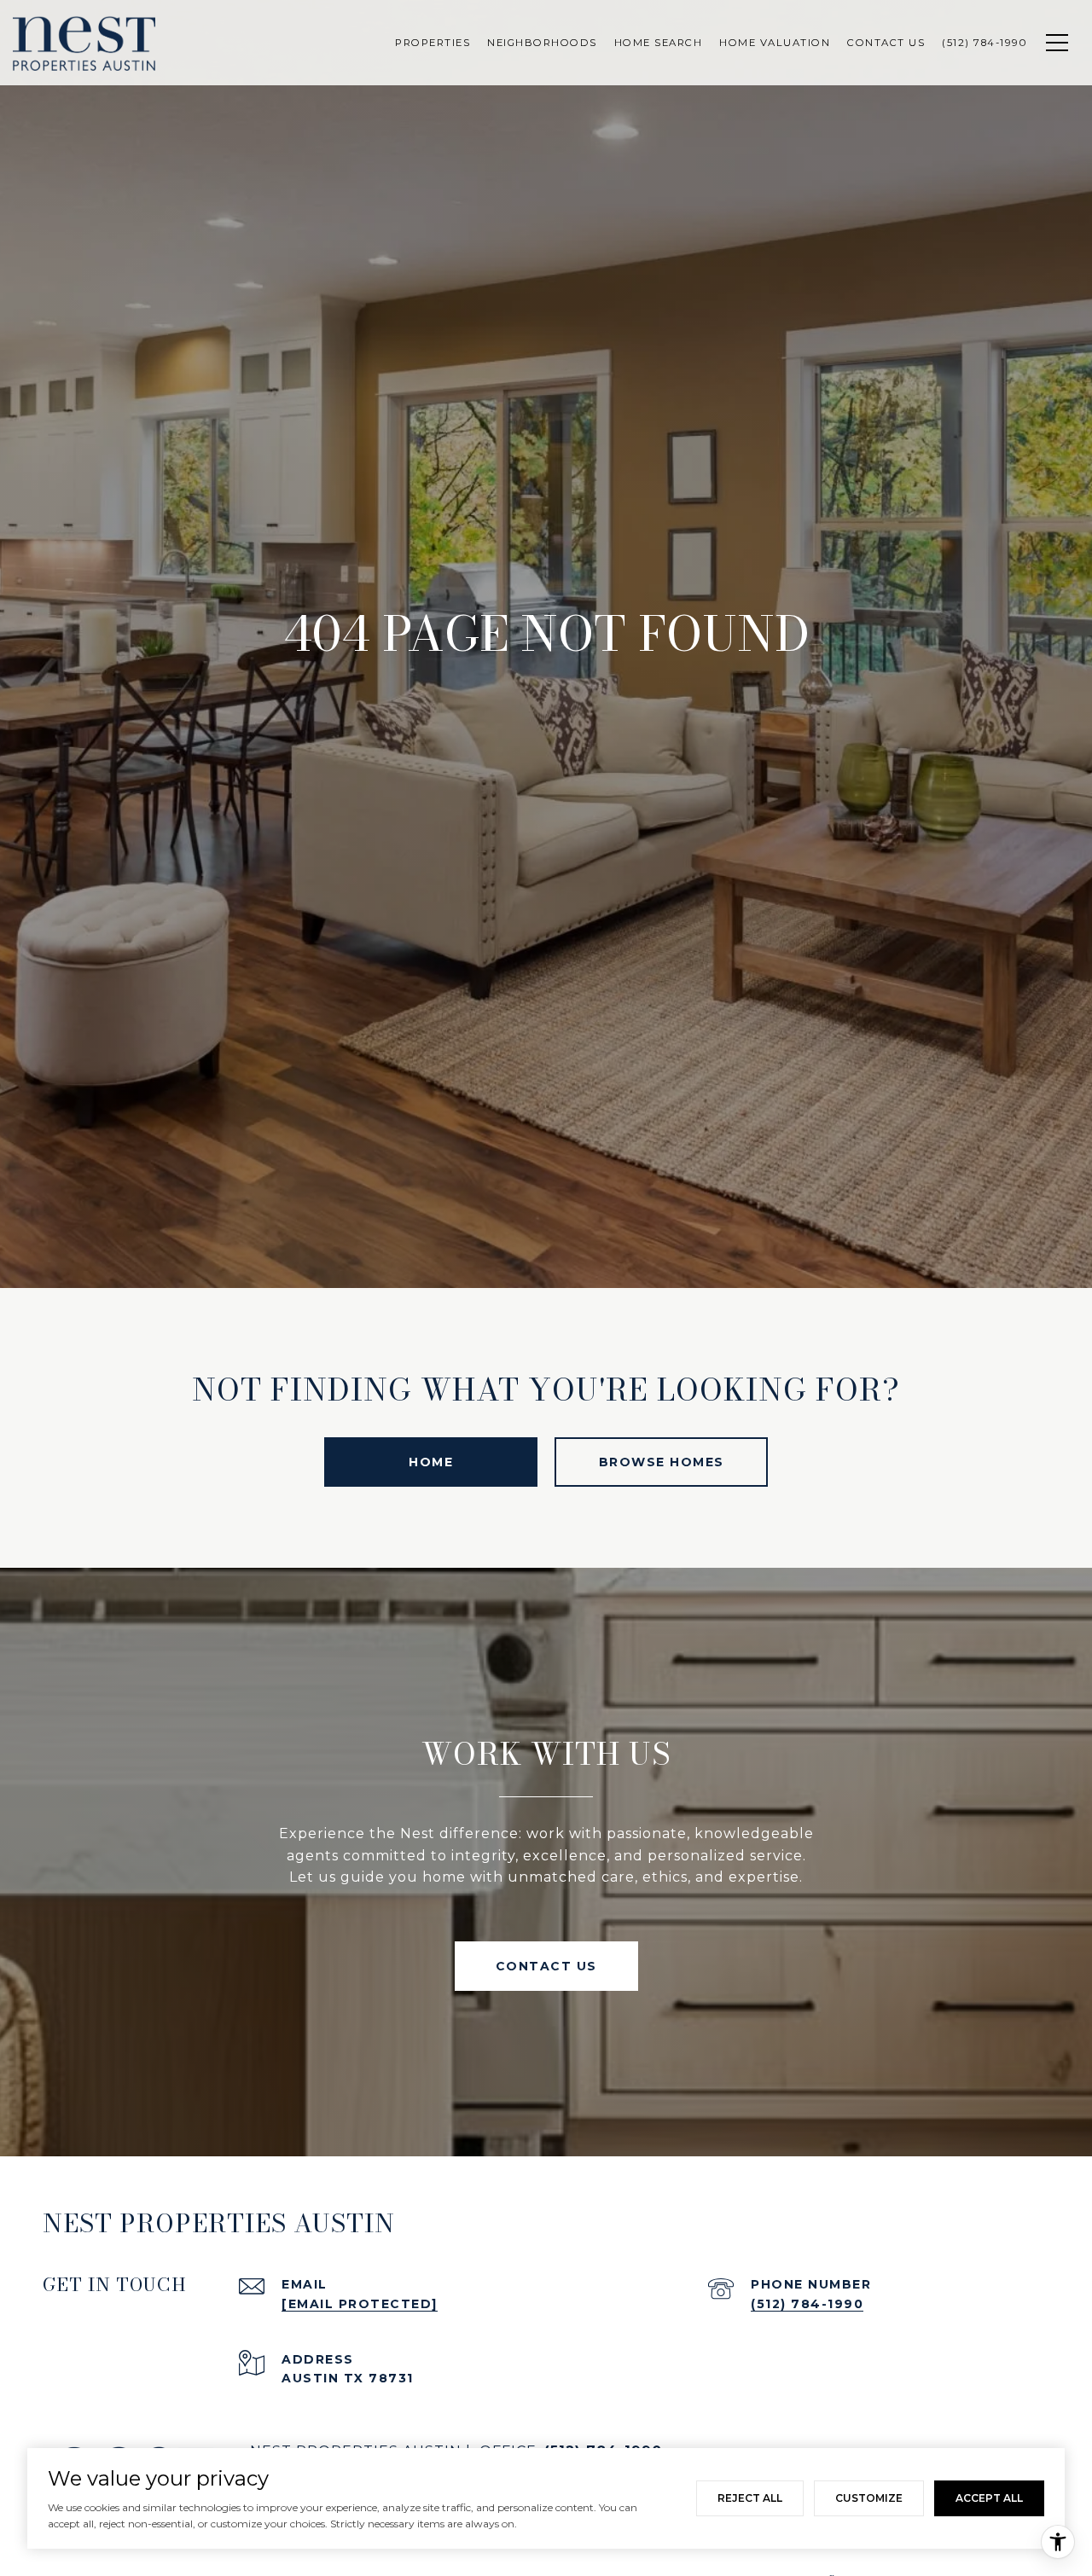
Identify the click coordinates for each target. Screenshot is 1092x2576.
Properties (433, 43)
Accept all (989, 2498)
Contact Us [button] (546, 1966)
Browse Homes (662, 1462)
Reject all (750, 2498)
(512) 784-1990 (807, 2304)
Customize (869, 2498)
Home (431, 1462)
